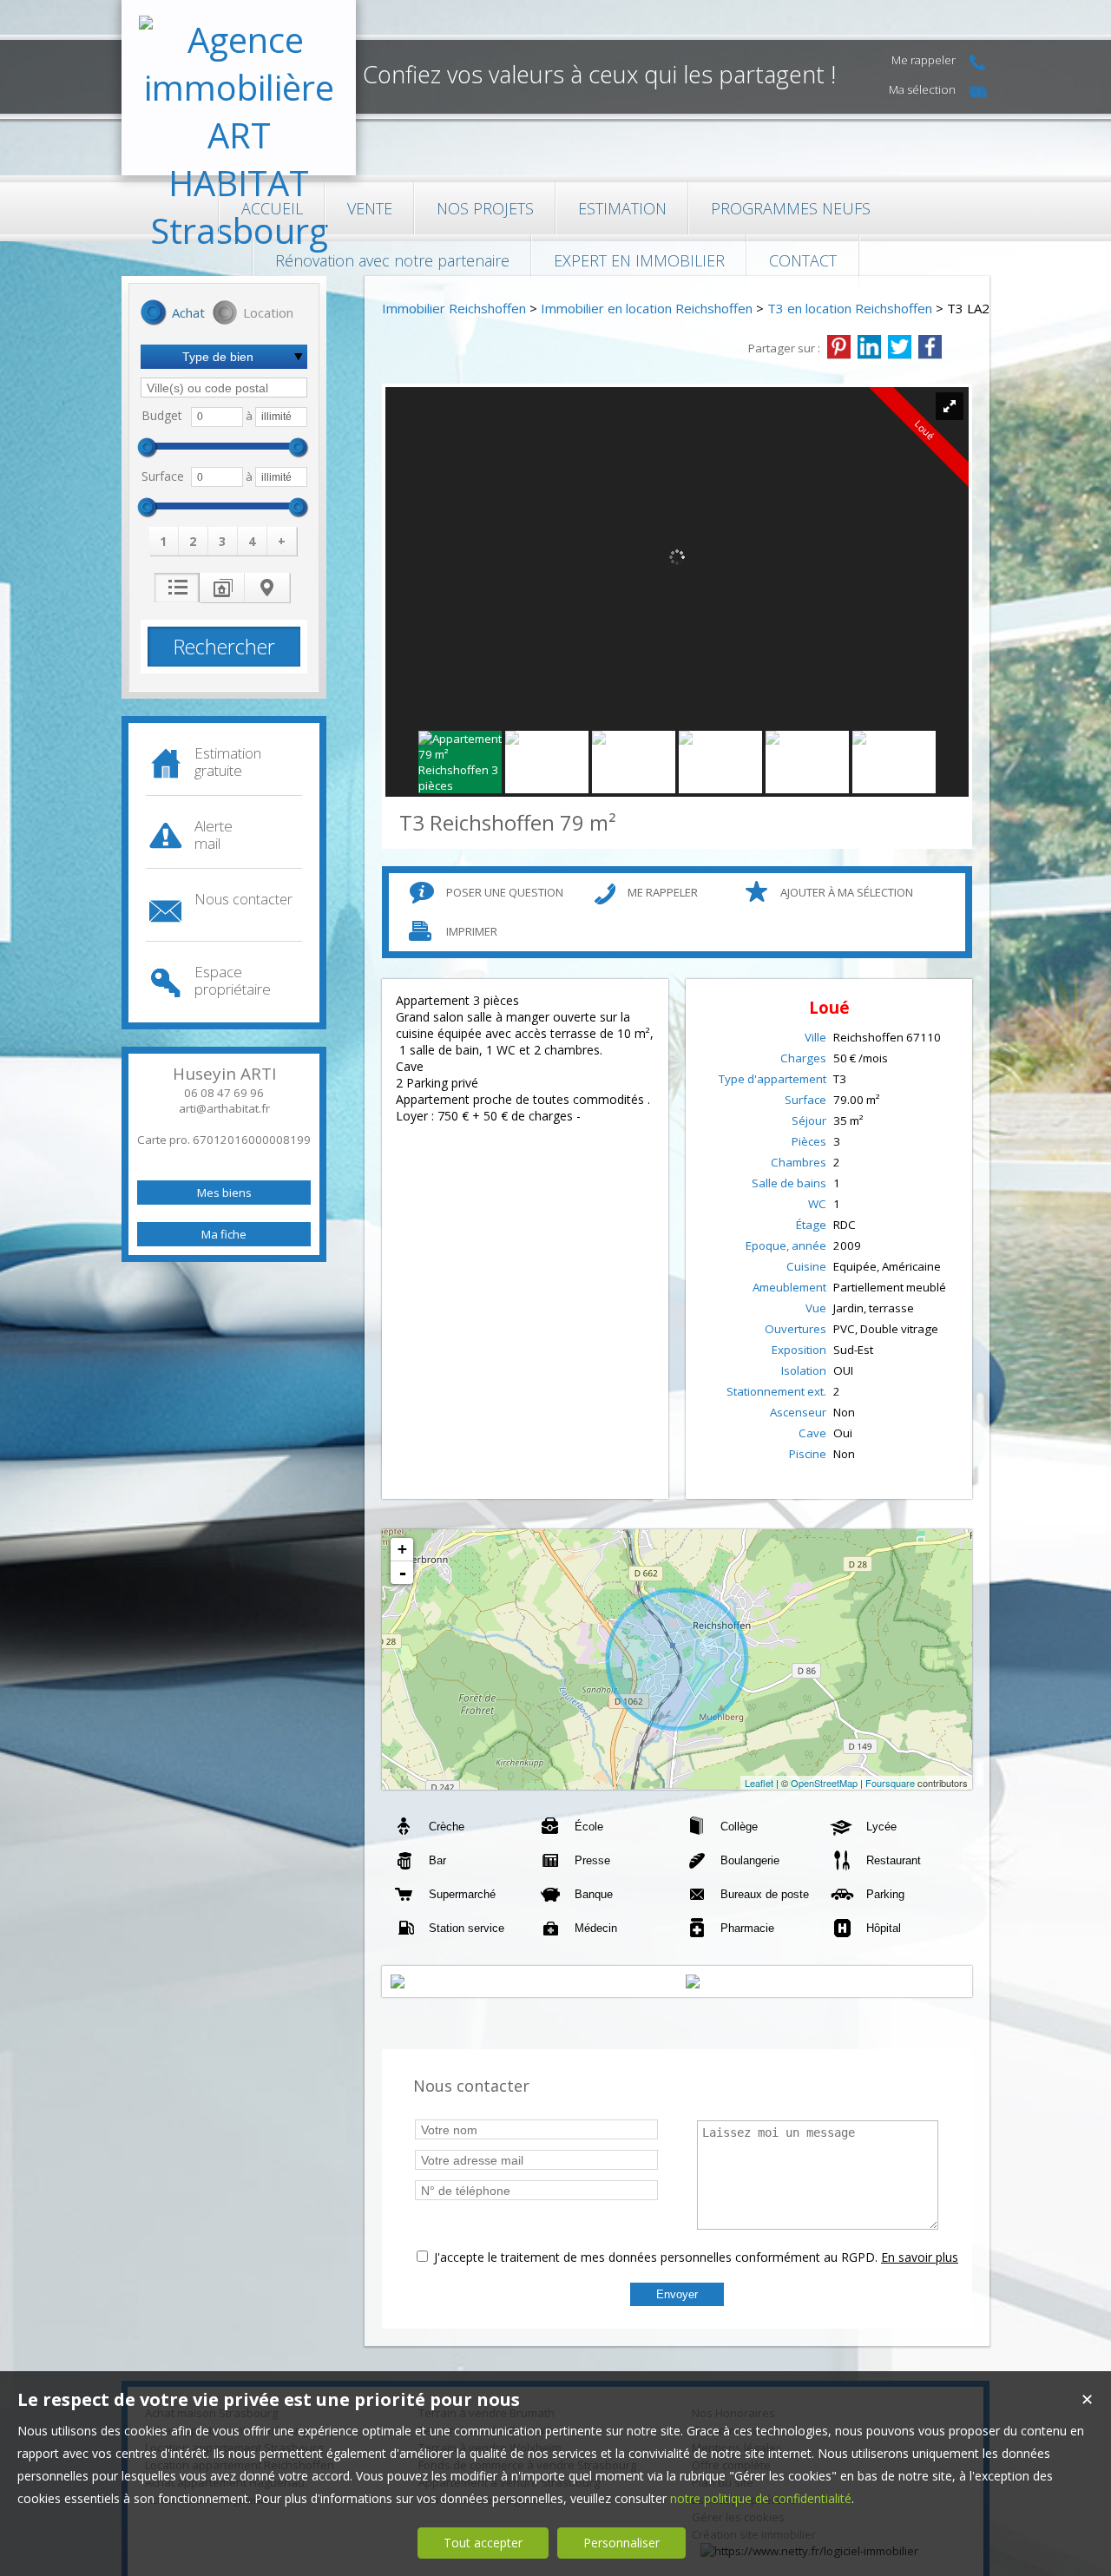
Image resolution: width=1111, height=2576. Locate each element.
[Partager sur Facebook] (930, 347)
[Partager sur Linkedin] (869, 347)
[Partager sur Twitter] (900, 347)
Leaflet (759, 1783)
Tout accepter (483, 2543)
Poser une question (505, 892)
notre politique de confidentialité (761, 2498)
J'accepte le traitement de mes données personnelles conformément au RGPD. (656, 2257)
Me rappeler (663, 892)
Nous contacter (243, 899)
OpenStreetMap (824, 1783)
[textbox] (224, 388)
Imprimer (472, 931)
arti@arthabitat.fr (224, 1108)
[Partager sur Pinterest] (839, 347)
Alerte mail (214, 835)
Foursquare (890, 1783)
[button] (173, 314)
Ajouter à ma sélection (847, 892)
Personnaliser (621, 2543)
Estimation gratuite (228, 762)
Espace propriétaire (233, 980)
